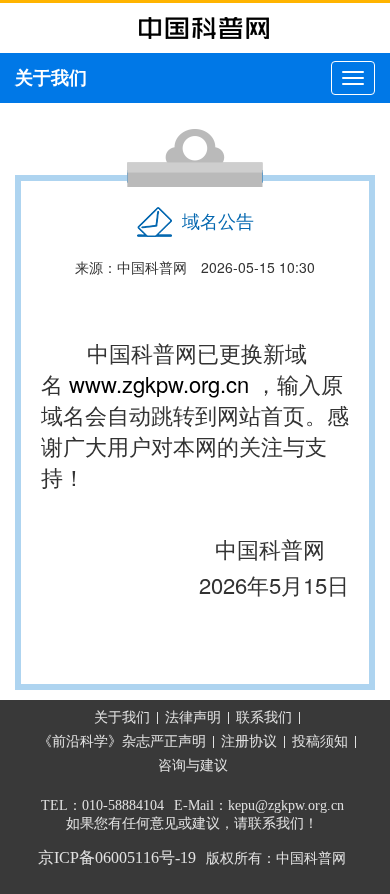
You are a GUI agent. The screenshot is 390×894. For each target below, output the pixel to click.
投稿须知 (320, 741)
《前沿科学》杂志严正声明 (122, 741)
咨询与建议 (193, 765)
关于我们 (122, 717)
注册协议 (249, 741)
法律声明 (193, 717)
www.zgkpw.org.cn (159, 383)
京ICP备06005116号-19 (117, 857)
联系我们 (264, 717)
